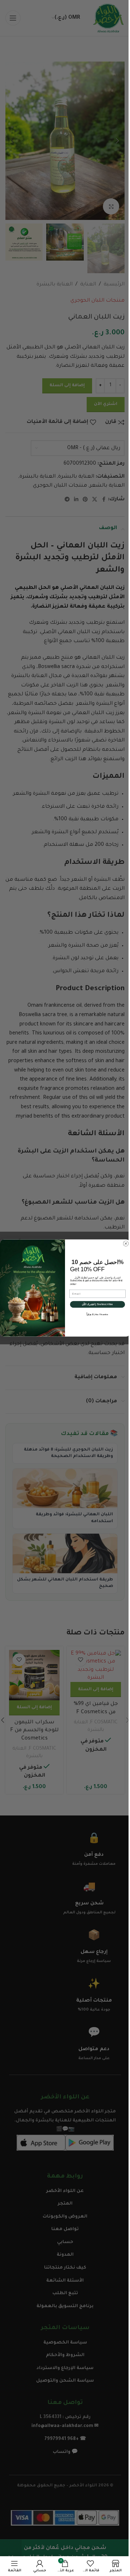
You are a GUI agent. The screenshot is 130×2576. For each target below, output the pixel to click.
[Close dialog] (126, 1244)
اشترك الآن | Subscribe (98, 1304)
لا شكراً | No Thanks (97, 1314)
